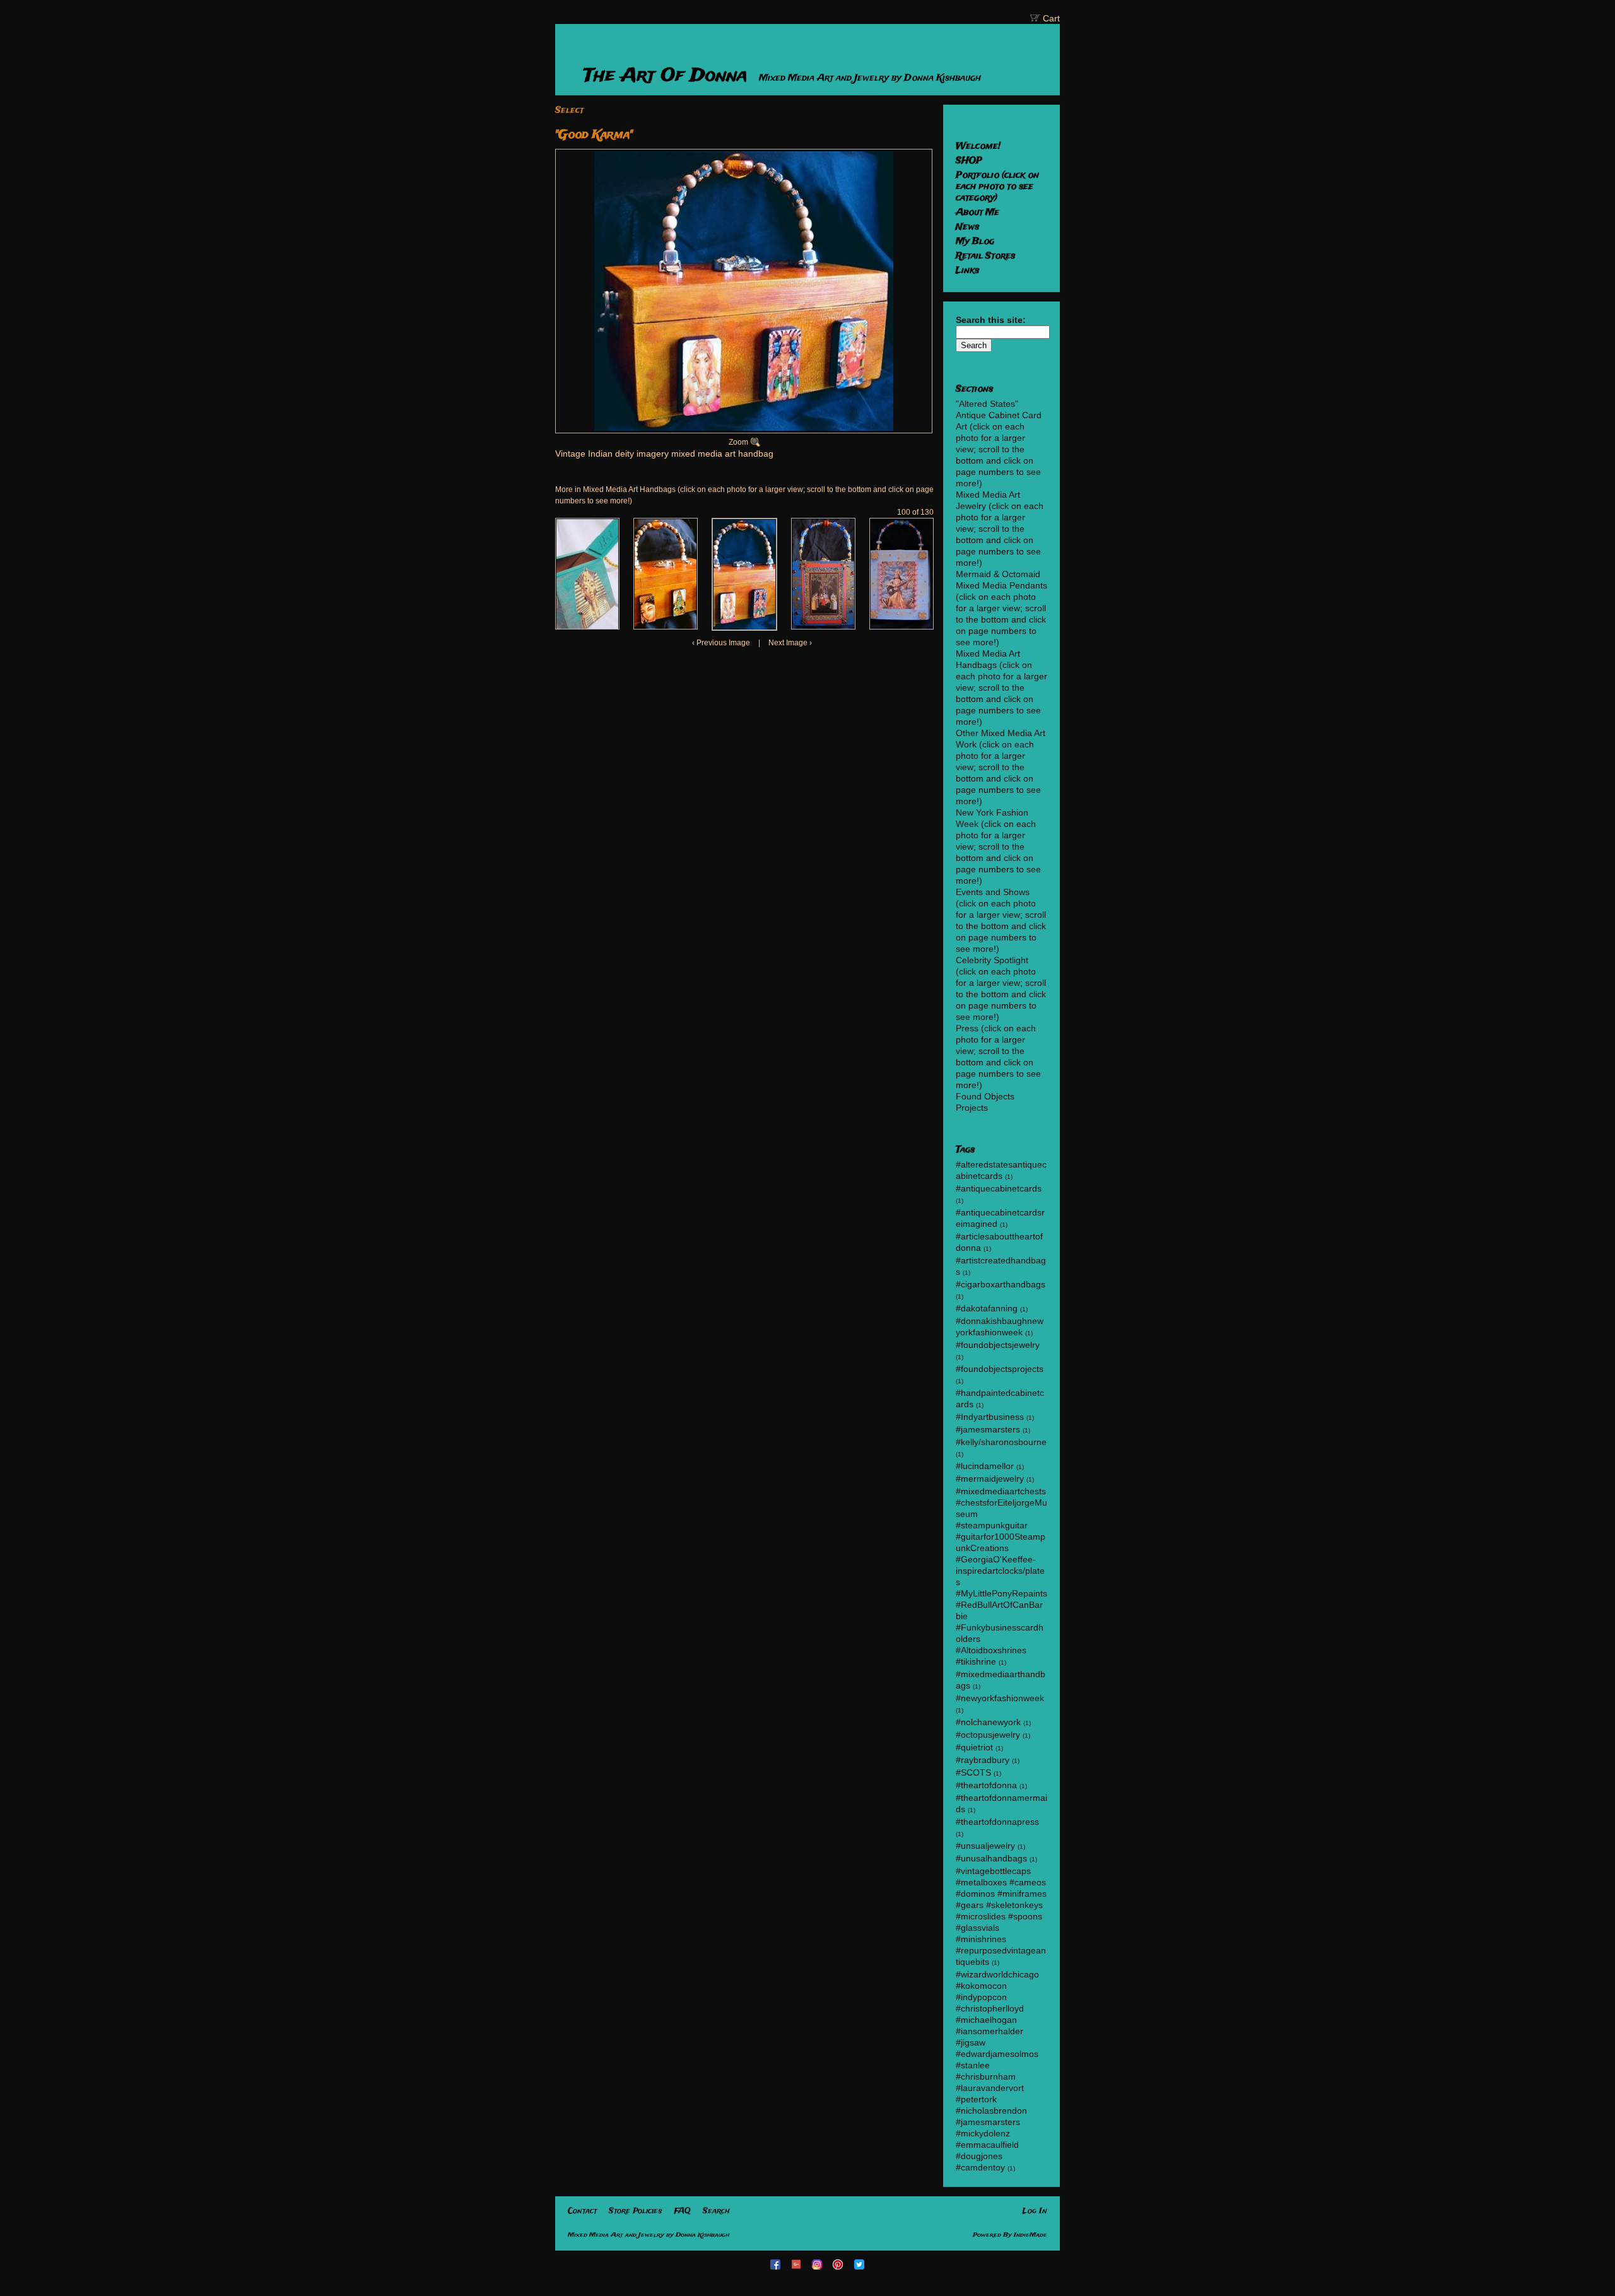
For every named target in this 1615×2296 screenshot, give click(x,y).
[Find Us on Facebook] (777, 2264)
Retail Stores (985, 256)
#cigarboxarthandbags (1001, 1284)
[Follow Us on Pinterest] (839, 2264)
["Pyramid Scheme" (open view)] (587, 574)
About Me (978, 213)
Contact (582, 2211)
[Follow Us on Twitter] (860, 2264)
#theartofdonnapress (997, 1822)
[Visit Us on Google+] (797, 2264)
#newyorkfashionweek (1000, 1698)
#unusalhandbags (991, 1858)
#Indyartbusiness (990, 1417)
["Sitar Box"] (901, 574)
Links (967, 271)
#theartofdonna (986, 1785)
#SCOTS (973, 1772)
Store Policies (635, 2211)
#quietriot (974, 1747)
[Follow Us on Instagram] (818, 2264)
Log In (1035, 2211)
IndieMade (1031, 2235)
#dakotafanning (987, 1308)
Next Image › (790, 643)
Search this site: (991, 320)
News (967, 227)
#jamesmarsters (988, 1429)
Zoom (738, 442)
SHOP (969, 161)
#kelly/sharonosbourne (1001, 1442)
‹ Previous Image (721, 643)
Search (716, 2211)
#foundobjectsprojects (1000, 1369)
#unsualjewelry (985, 1846)
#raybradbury (983, 1760)
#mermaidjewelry (990, 1479)
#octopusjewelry (988, 1735)
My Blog (975, 242)
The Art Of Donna (668, 76)
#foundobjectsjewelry (998, 1345)
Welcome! (978, 146)
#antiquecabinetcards (999, 1188)
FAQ (682, 2211)
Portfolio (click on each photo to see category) (997, 187)
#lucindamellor (985, 1466)
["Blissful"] (823, 574)
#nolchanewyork (988, 1722)
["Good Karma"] (666, 574)
